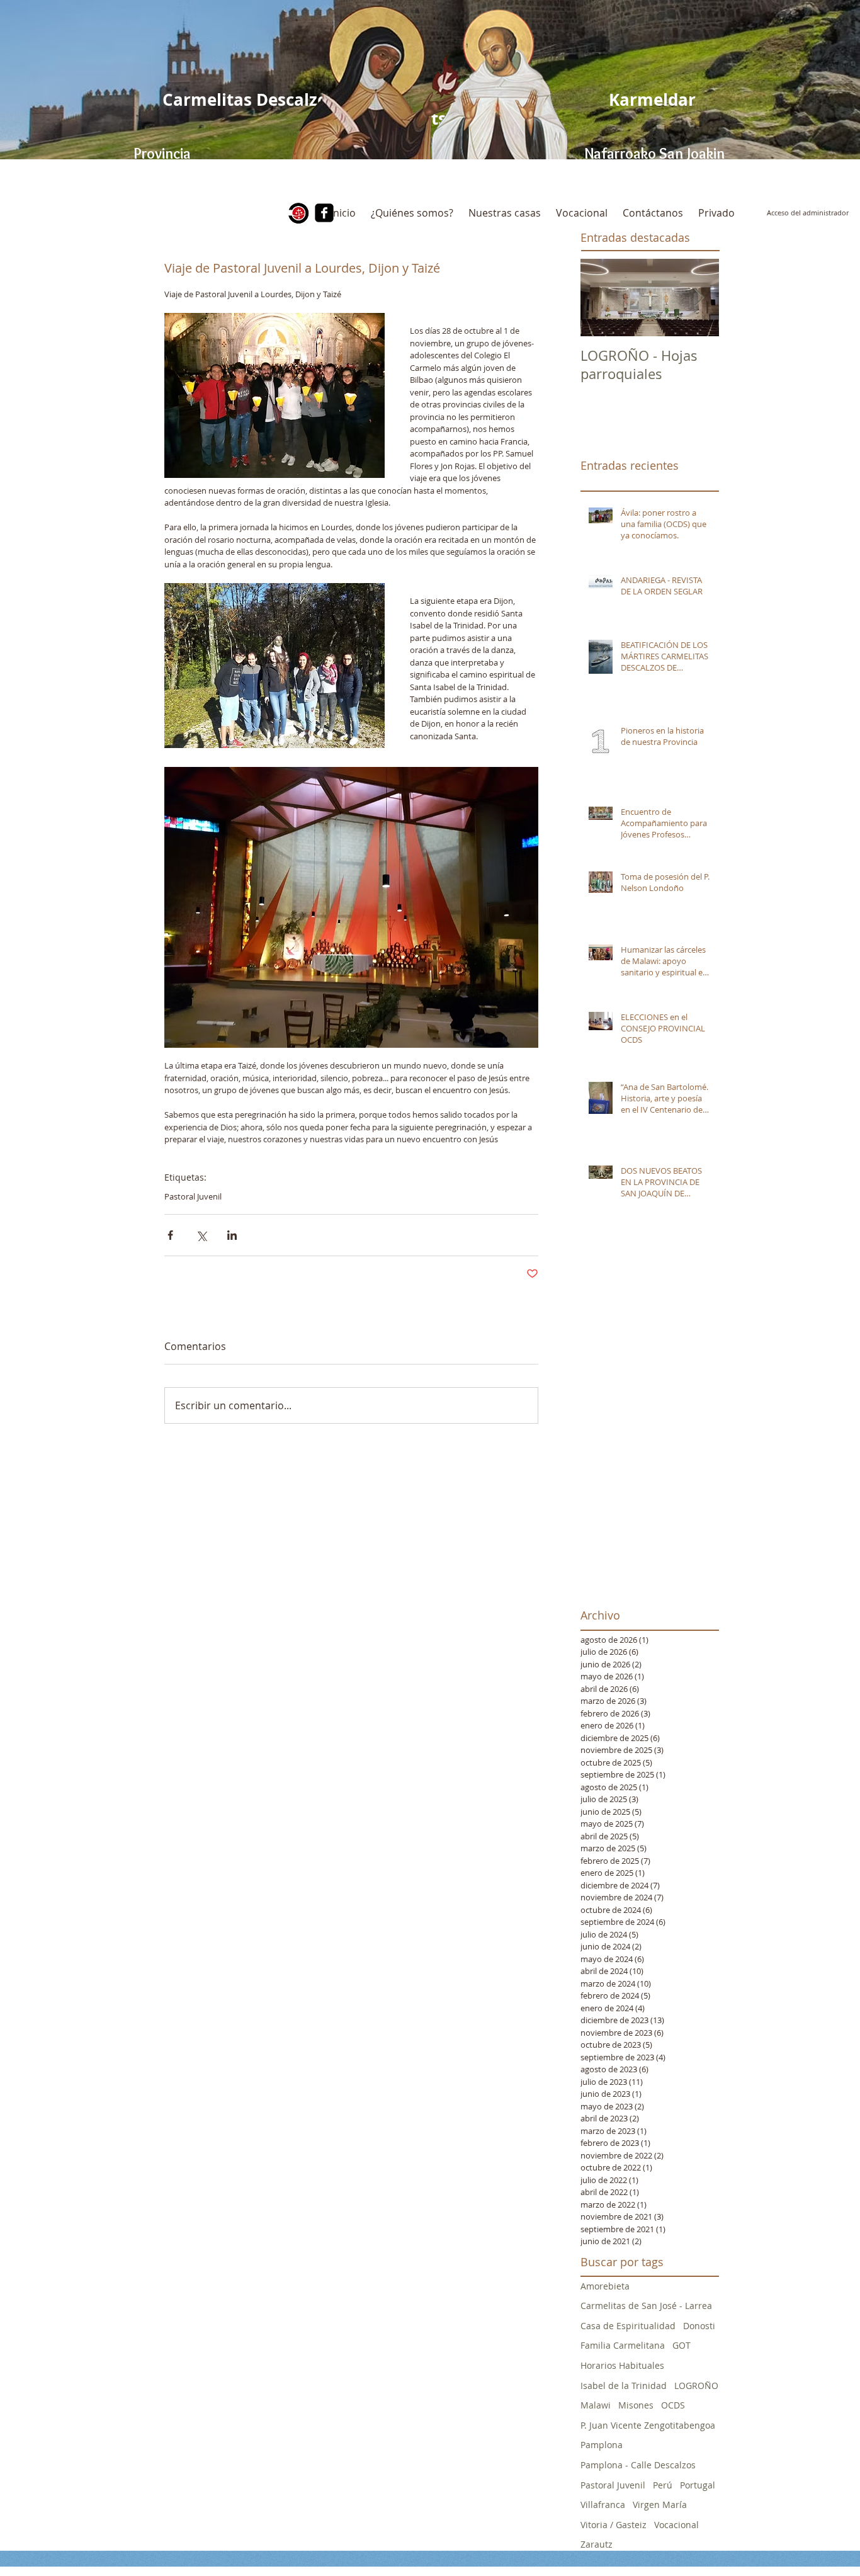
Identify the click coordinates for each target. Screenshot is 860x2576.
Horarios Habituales (622, 2365)
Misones (636, 2405)
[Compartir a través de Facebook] (170, 1235)
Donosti (699, 2326)
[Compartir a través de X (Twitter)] (201, 1235)
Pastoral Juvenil (193, 1196)
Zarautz (597, 2544)
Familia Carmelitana (623, 2345)
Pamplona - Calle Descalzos (638, 2465)
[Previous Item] (601, 298)
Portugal (698, 2485)
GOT (682, 2345)
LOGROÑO (696, 2386)
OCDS (673, 2405)
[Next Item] (699, 298)
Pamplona (602, 2445)
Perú (663, 2485)
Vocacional (676, 2525)
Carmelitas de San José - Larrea (646, 2306)
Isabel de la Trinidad (624, 2386)
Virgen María (660, 2505)
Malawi (596, 2405)
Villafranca (603, 2505)
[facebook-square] (324, 213)
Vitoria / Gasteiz (614, 2525)
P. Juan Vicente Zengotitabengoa (648, 2425)
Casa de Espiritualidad (628, 2326)
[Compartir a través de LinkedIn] (232, 1235)
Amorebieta (605, 2286)
